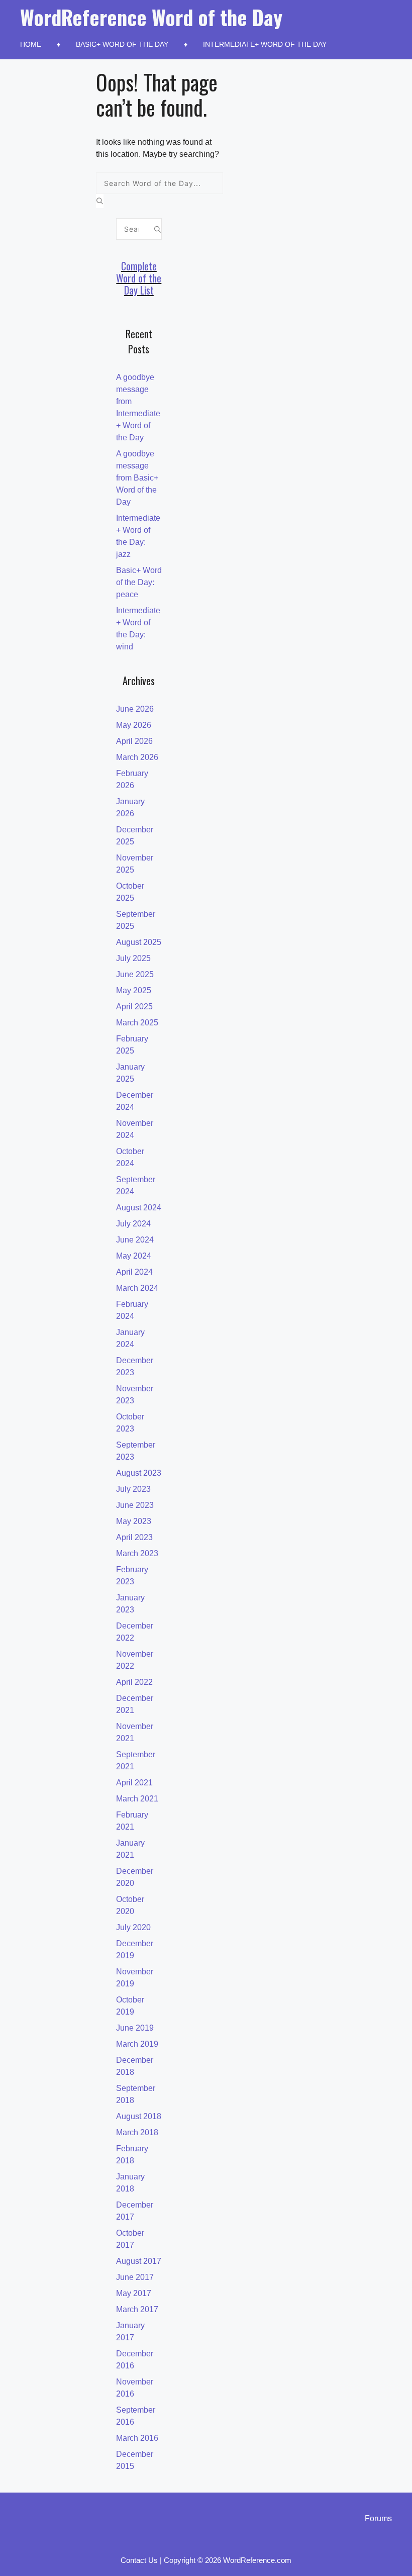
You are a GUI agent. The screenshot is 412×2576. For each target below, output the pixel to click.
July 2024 (133, 1224)
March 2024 (137, 1288)
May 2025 (134, 990)
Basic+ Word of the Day (122, 44)
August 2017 (139, 2261)
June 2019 (135, 2028)
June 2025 (135, 974)
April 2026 (134, 741)
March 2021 (137, 1799)
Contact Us (139, 2560)
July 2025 (133, 958)
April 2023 (134, 1537)
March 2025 (137, 1023)
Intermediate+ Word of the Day (265, 44)
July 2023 (133, 1489)
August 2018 (139, 2116)
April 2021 (134, 1783)
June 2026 (135, 709)
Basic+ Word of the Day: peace (139, 582)
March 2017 (137, 2309)
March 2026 (137, 757)
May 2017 (134, 2293)
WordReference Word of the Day (151, 17)
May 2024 (134, 1256)
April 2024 (134, 1272)
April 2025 (134, 1007)
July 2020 (133, 1927)
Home (31, 44)
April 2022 (134, 1682)
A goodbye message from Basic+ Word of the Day (137, 478)
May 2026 (134, 725)
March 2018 (137, 2132)
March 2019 (137, 2044)
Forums (378, 2518)
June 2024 (135, 1240)
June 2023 (135, 1505)
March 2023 (137, 1553)
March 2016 (137, 2438)
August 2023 (139, 1473)
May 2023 (134, 1521)
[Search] (100, 201)
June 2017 (135, 2277)
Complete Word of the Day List (139, 278)
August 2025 (139, 942)
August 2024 (139, 1208)
